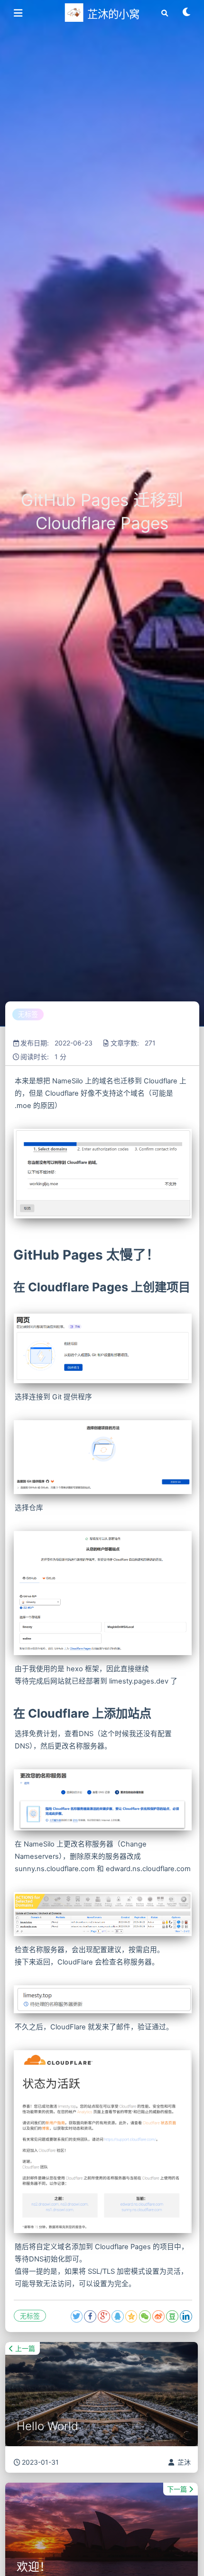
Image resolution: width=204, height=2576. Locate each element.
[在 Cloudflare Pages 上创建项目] (12, 1287)
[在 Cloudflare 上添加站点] (12, 1713)
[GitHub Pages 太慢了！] (12, 1255)
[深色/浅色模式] (187, 15)
